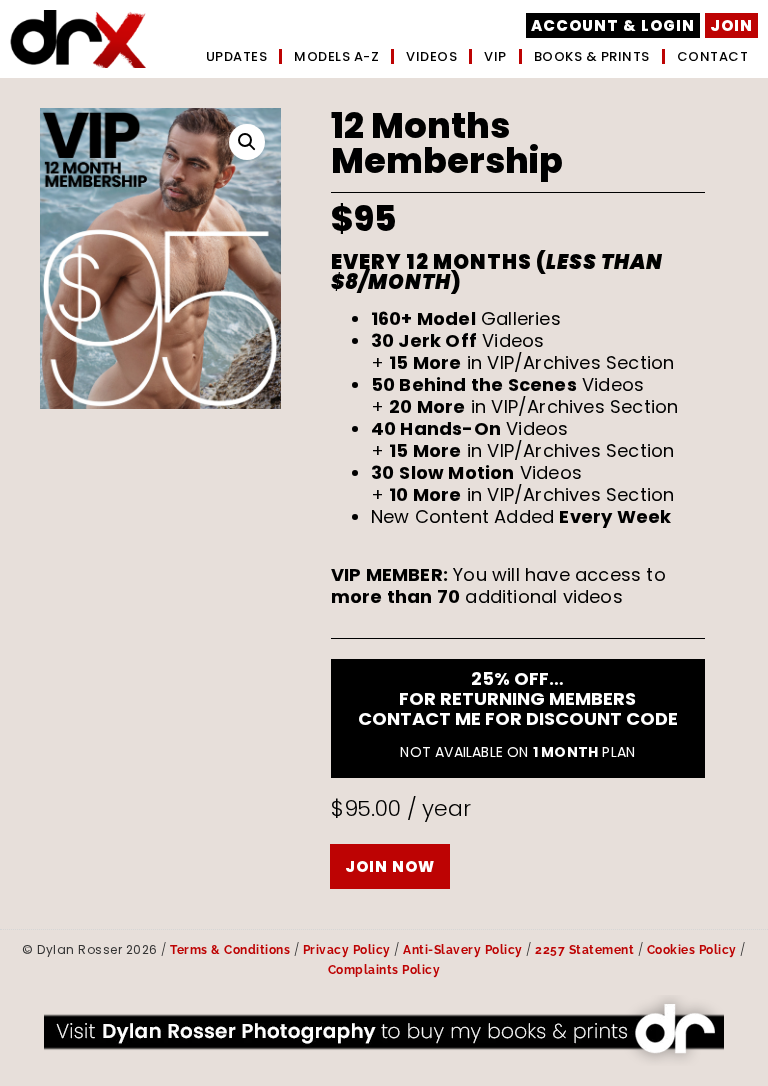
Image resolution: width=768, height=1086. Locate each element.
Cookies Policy (692, 950)
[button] (247, 142)
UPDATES (237, 56)
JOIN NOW (390, 866)
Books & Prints (592, 56)
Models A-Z (336, 56)
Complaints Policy (384, 970)
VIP (495, 56)
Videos (431, 56)
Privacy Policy (347, 950)
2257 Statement (584, 950)
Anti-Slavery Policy (463, 950)
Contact (713, 56)
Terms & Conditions (230, 950)
